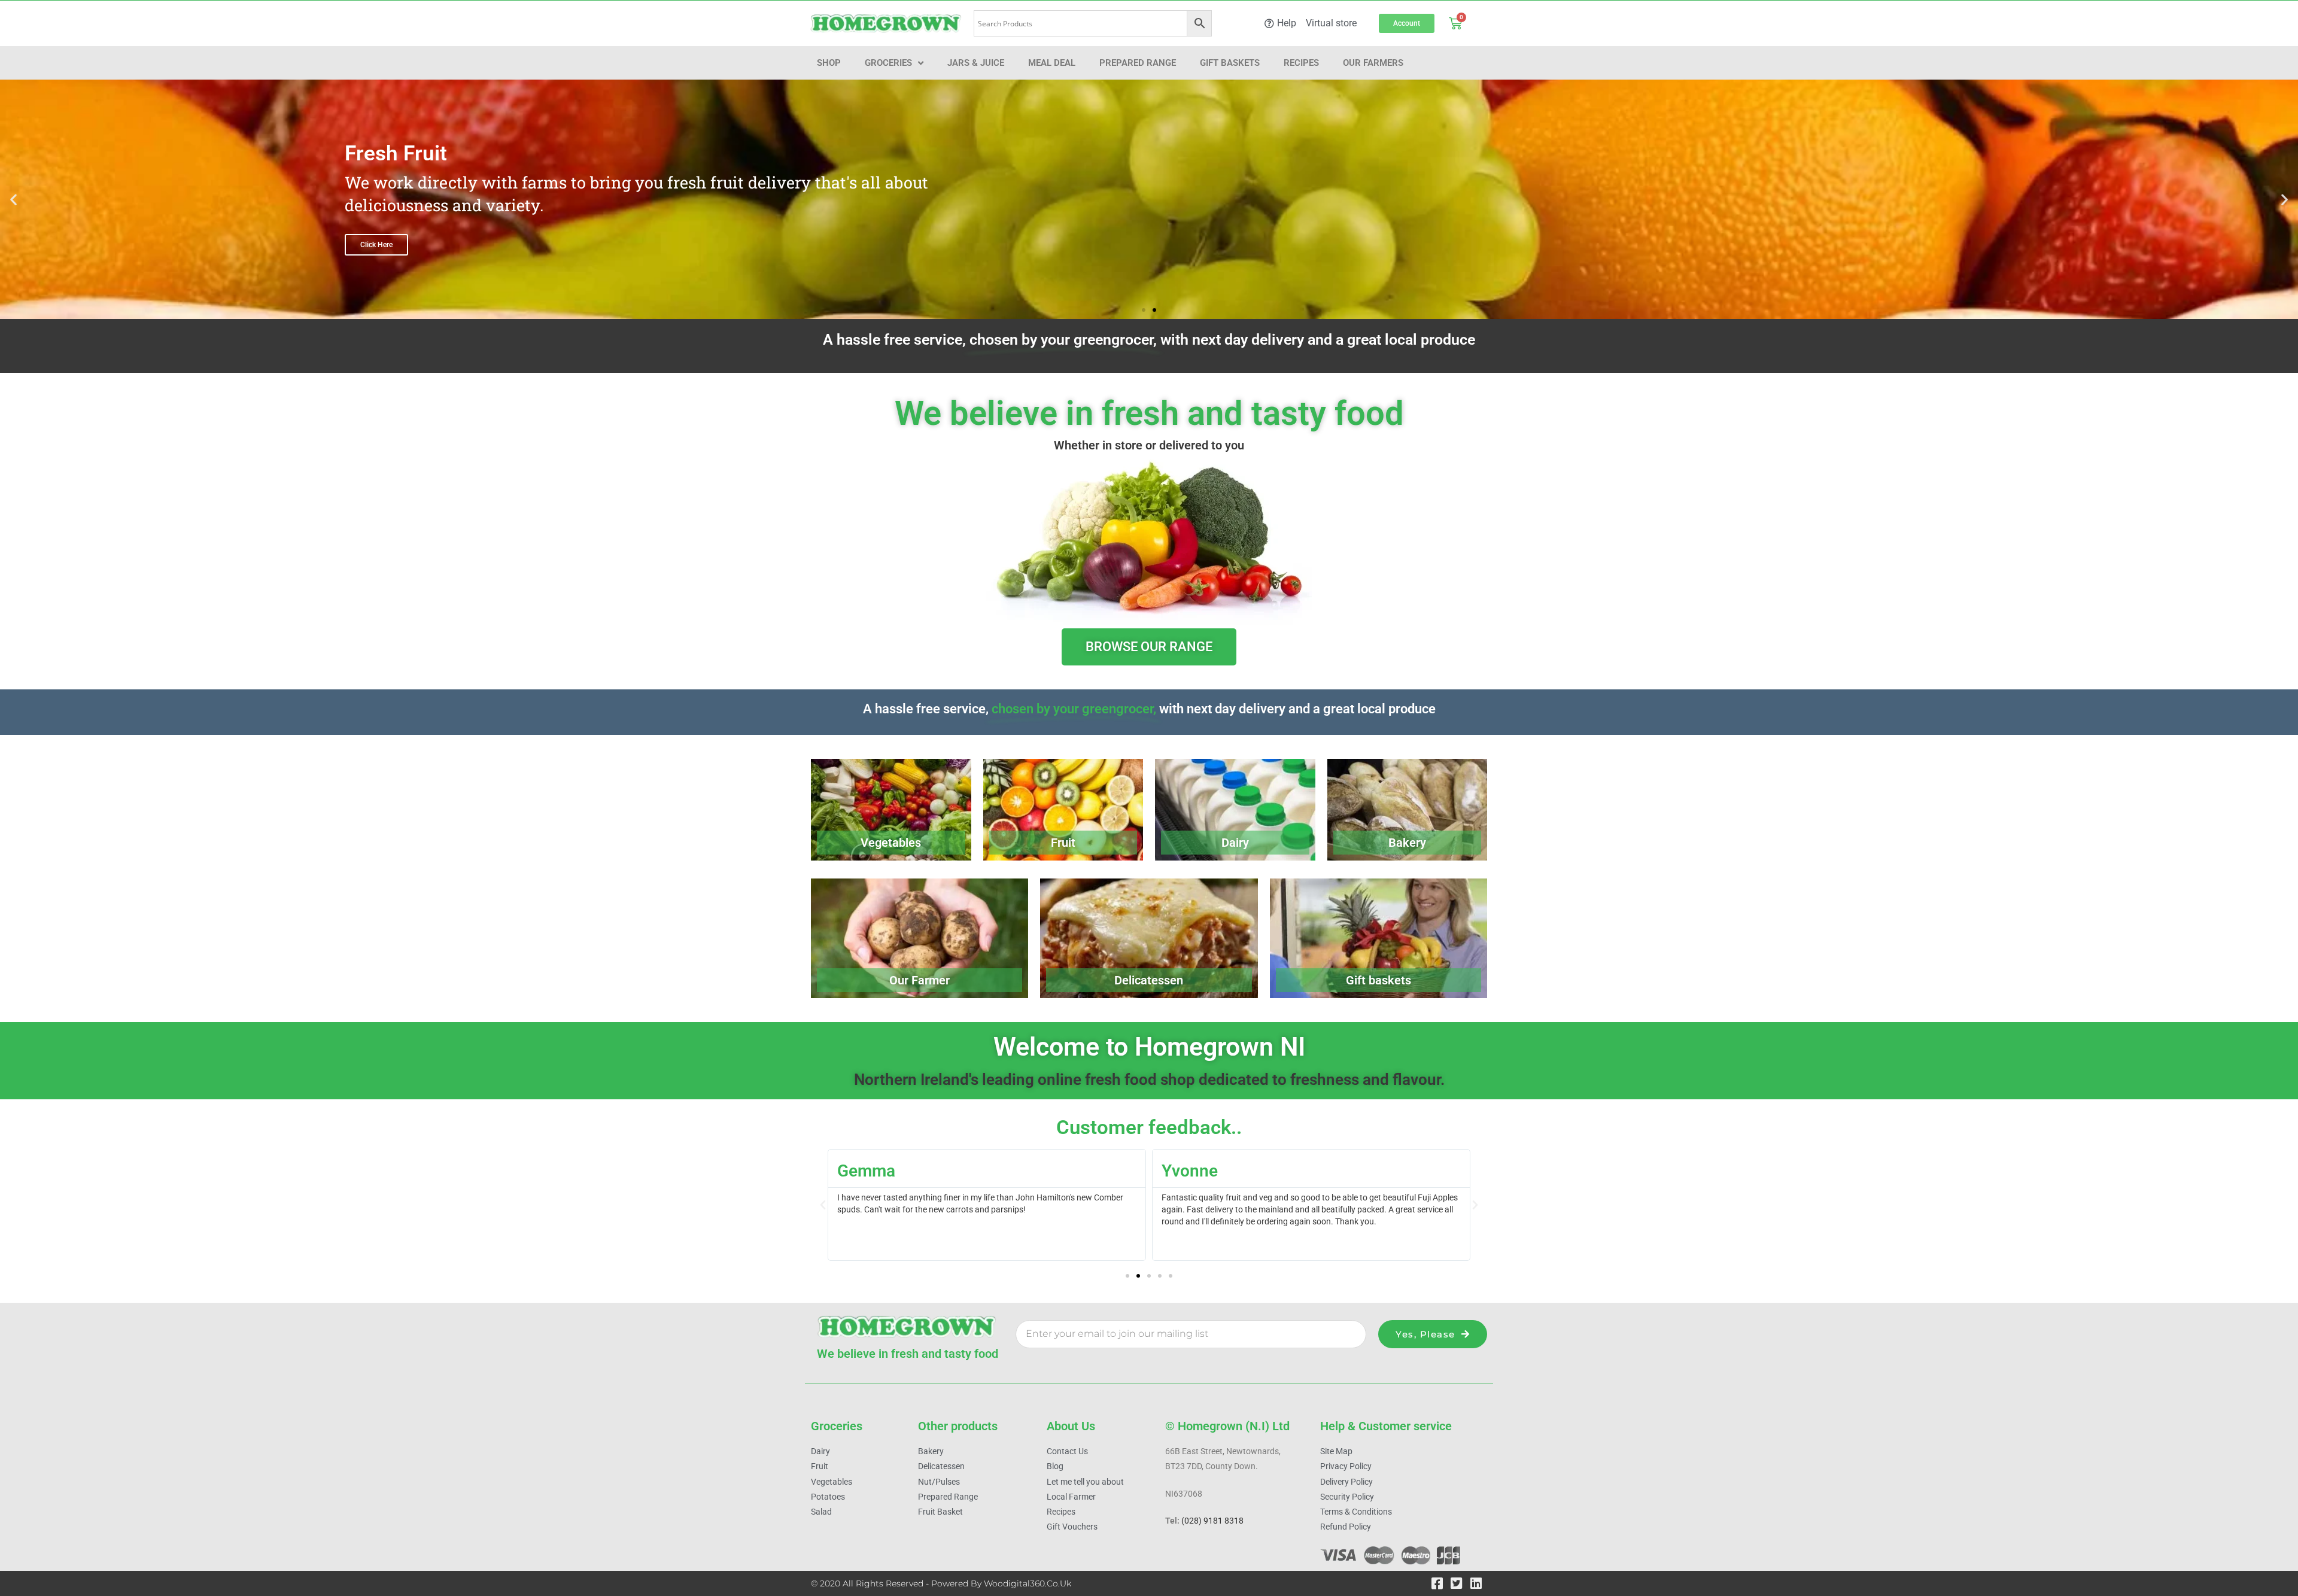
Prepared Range (1138, 63)
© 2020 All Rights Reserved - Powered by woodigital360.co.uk (941, 1583)
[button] (13, 200)
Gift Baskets (1230, 63)
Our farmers (1373, 63)
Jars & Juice (976, 63)
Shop (829, 63)
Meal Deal (1052, 63)
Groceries (888, 63)
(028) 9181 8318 (1212, 1521)
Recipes (1301, 63)
